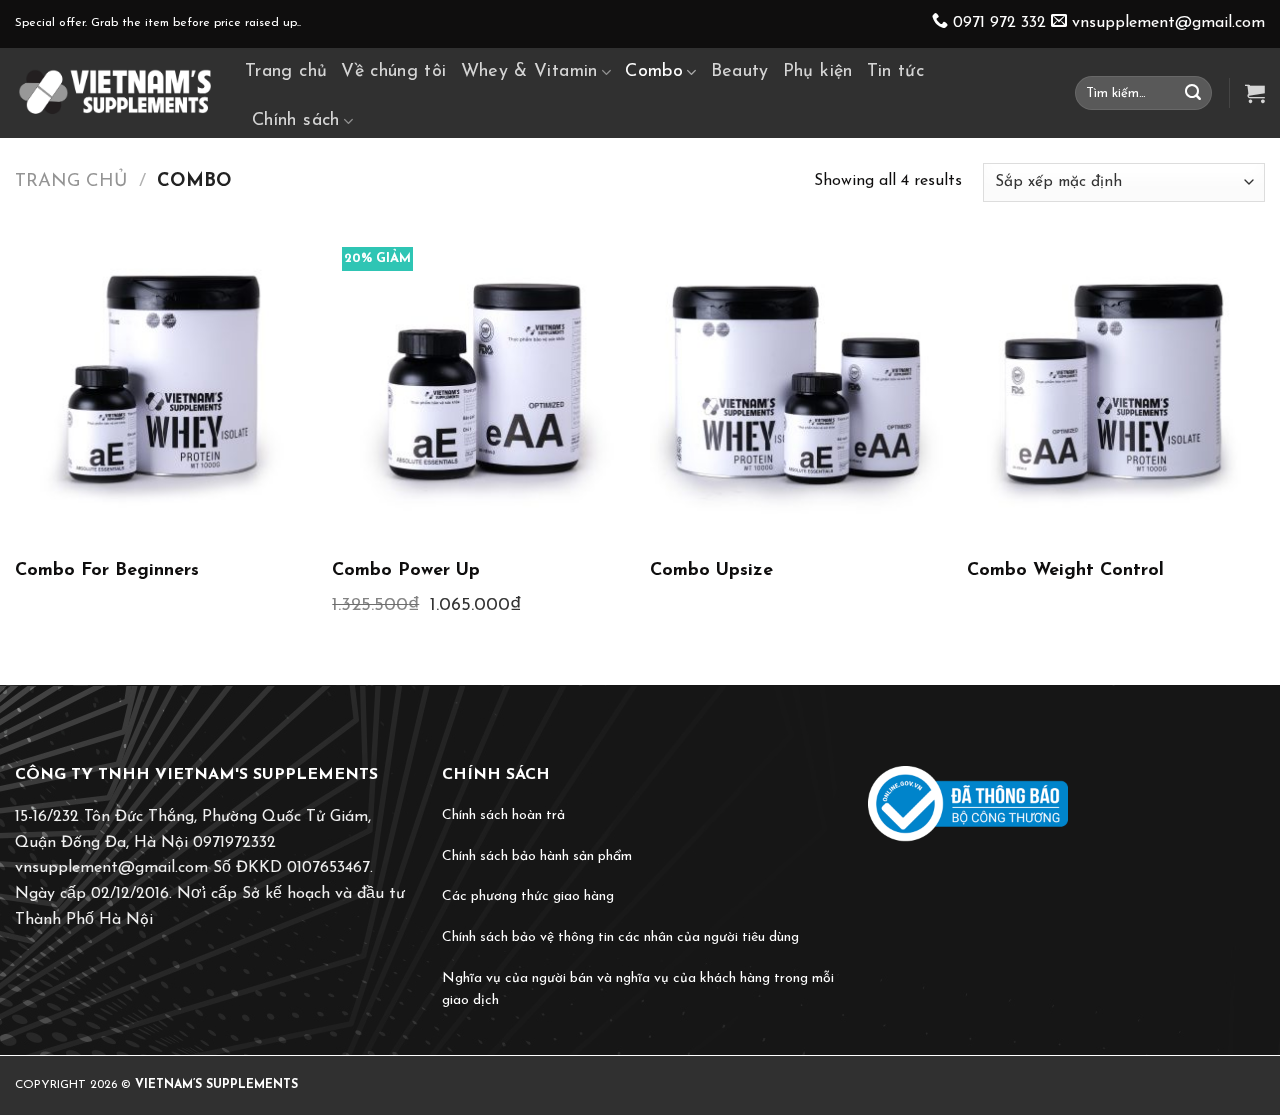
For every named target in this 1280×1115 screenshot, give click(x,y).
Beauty (740, 72)
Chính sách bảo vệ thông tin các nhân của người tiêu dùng (620, 937)
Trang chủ (286, 72)
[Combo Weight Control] (1116, 386)
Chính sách (296, 121)
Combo (654, 72)
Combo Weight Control (1065, 571)
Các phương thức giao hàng (528, 896)
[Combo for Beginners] (164, 386)
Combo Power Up (406, 571)
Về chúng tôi (393, 72)
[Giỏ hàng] (1255, 93)
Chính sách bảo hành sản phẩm (537, 856)
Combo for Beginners (107, 571)
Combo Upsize (711, 571)
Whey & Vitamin (529, 72)
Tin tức (896, 72)
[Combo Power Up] (481, 386)
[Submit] (1193, 93)
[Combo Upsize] (799, 386)
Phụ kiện (818, 72)
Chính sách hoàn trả (503, 815)
